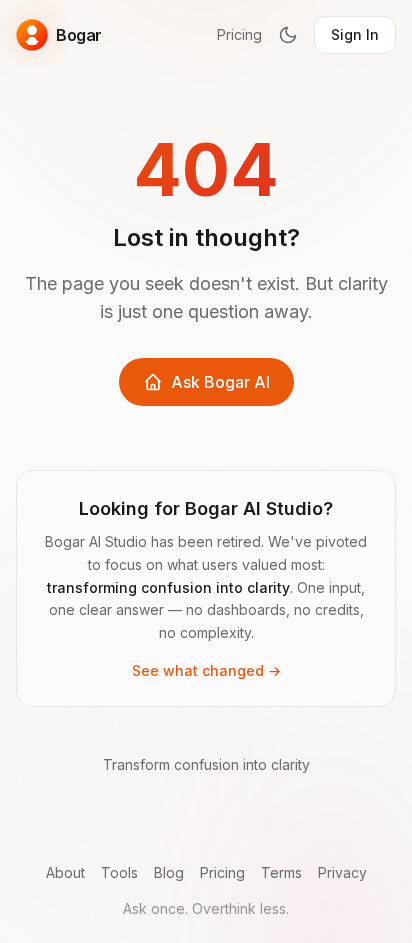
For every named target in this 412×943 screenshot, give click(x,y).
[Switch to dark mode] (288, 35)
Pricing (239, 34)
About (65, 872)
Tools (119, 872)
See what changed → (206, 670)
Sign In (355, 34)
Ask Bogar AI (220, 382)
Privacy (342, 872)
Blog (169, 872)
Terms (281, 872)
